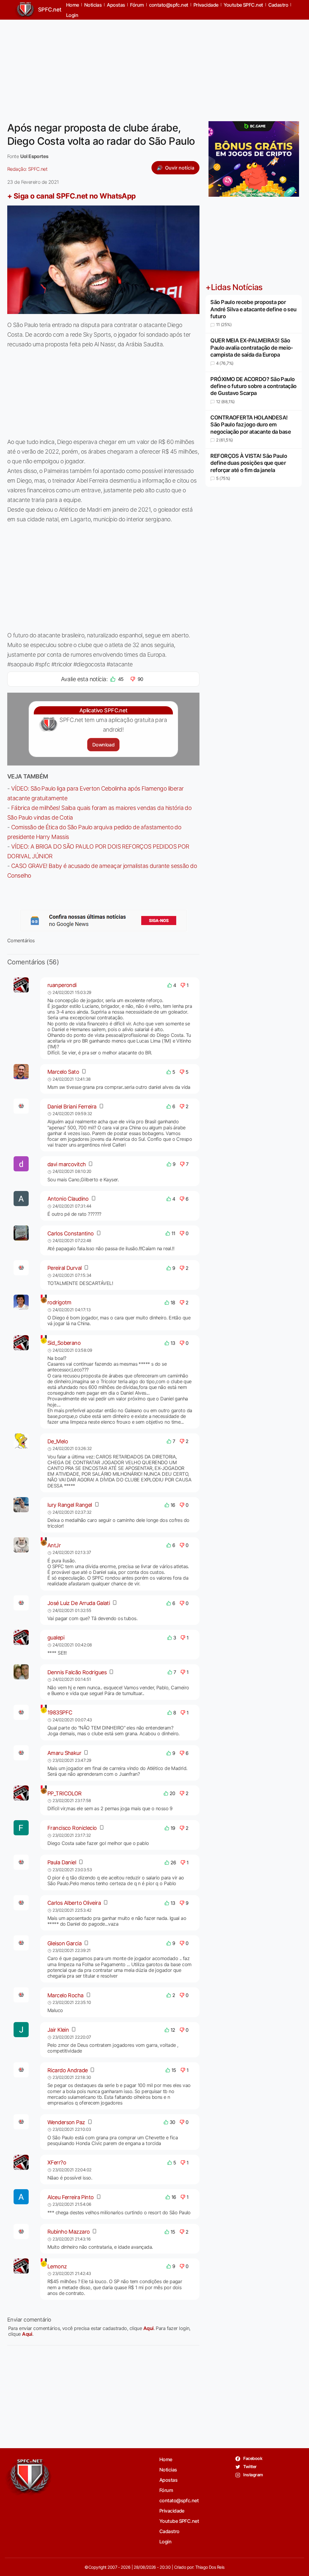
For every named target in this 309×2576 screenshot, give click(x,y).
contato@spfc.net (179, 2500)
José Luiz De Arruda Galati (79, 1603)
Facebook (252, 2458)
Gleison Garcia (64, 1943)
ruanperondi (62, 985)
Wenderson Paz (66, 2122)
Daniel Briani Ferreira (72, 1107)
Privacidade (172, 2511)
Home (166, 2459)
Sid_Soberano (64, 1343)
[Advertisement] (154, 67)
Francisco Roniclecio (72, 1828)
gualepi (56, 1638)
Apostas (168, 2480)
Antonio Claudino (68, 1199)
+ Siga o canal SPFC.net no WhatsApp (72, 196)
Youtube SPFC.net (179, 2521)
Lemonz (57, 2266)
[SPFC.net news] (104, 921)
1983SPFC (60, 1712)
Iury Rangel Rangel (70, 1505)
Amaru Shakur (64, 1753)
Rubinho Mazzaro (69, 2232)
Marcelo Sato (63, 1072)
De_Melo (58, 1441)
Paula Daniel (62, 1862)
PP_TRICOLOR (65, 1793)
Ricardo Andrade (68, 2070)
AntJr (54, 1545)
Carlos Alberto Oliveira (74, 1903)
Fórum (166, 2490)
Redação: (27, 169)
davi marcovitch (67, 1164)
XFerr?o (57, 2162)
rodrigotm (59, 1302)
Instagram (253, 2475)
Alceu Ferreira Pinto (71, 2197)
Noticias (168, 2470)
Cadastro (169, 2531)
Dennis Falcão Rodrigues (77, 1672)
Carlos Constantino (71, 1233)
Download (103, 745)
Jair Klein (58, 2030)
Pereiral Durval (65, 1268)
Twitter (250, 2466)
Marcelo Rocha (65, 1995)
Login (72, 15)
